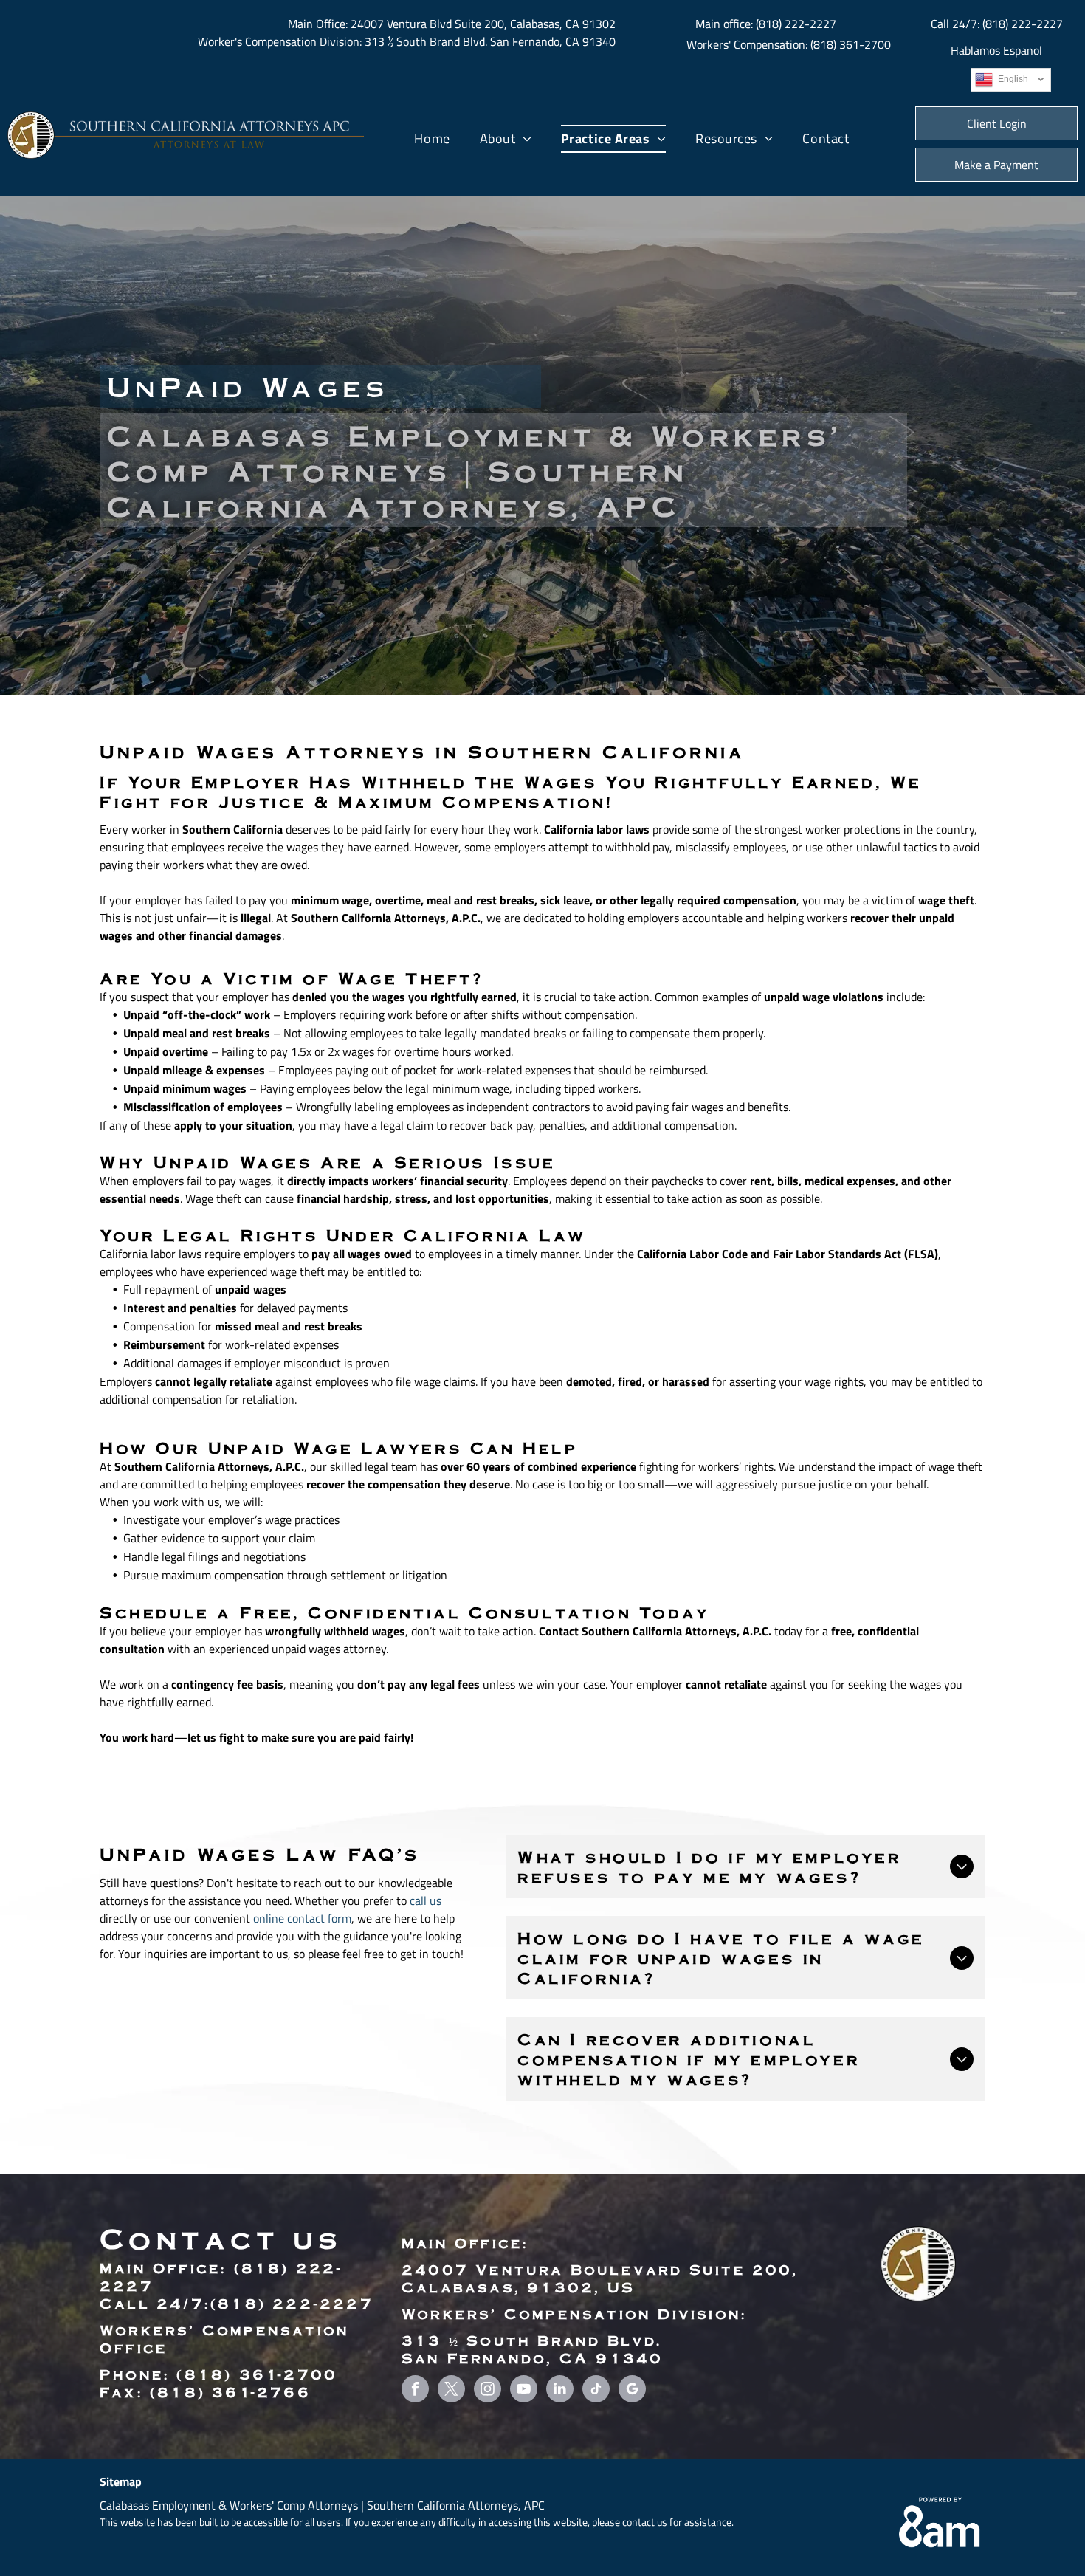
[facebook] (415, 2391)
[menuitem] (432, 139)
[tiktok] (596, 2391)
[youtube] (524, 2391)
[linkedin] (560, 2391)
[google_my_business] (632, 2391)
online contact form (302, 1918)
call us (426, 1900)
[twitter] (451, 2391)
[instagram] (488, 2391)
